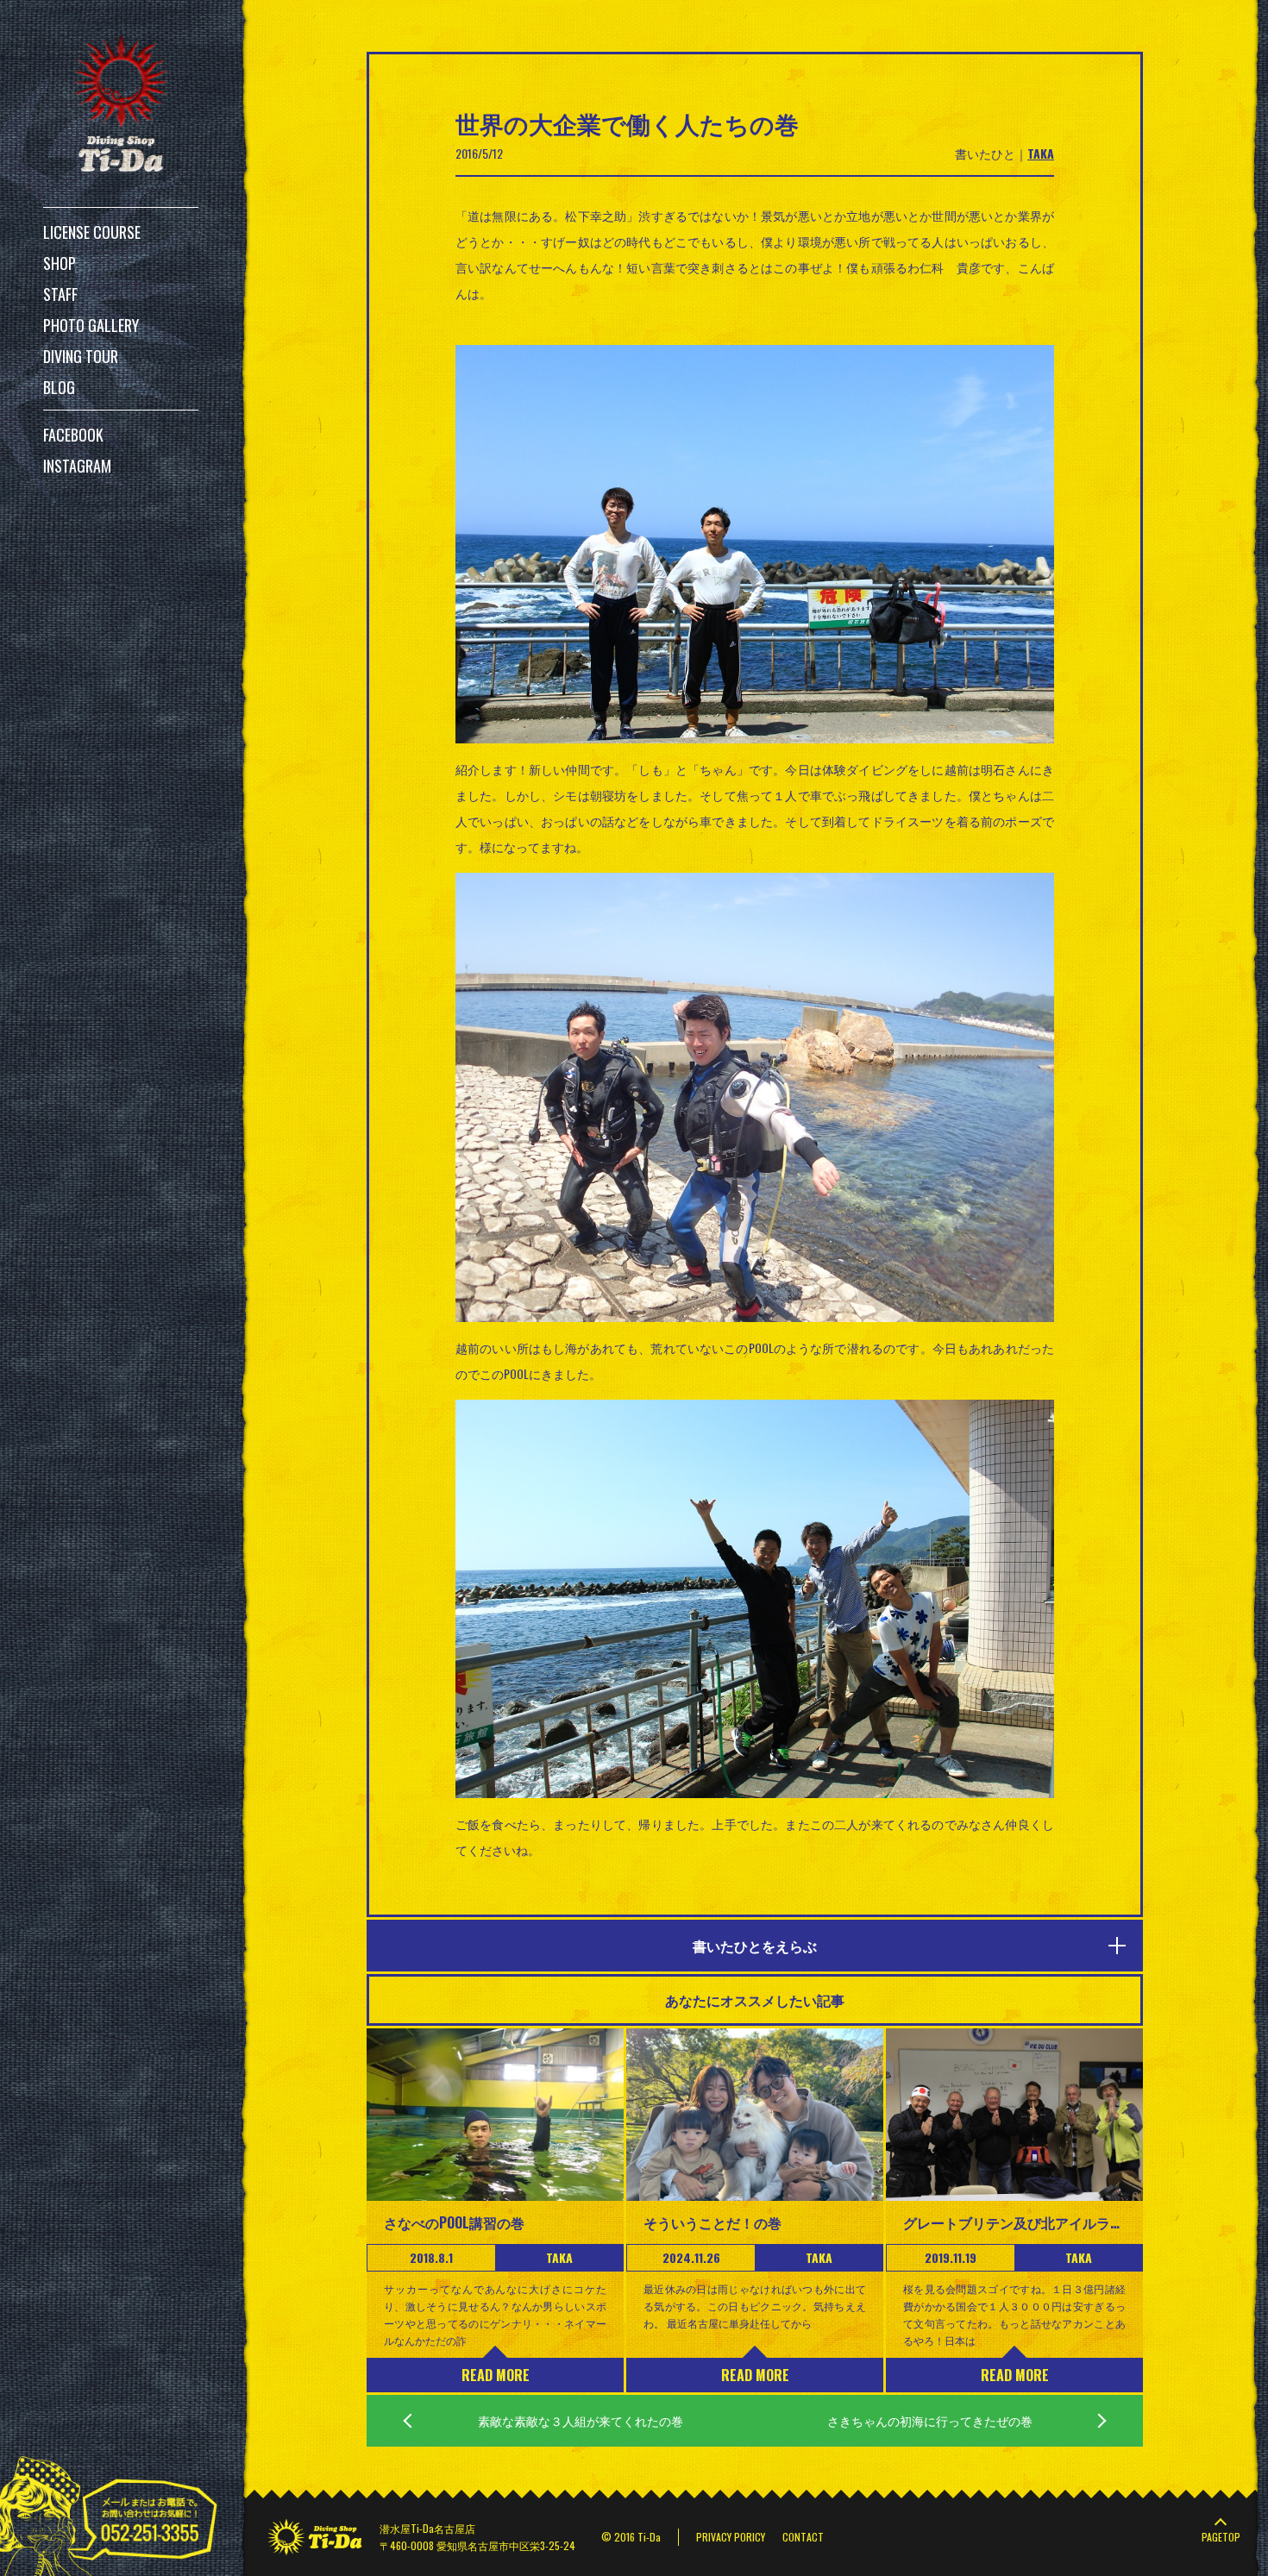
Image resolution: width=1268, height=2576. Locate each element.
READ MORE (496, 2375)
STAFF (60, 294)
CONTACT (803, 2537)
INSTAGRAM (77, 466)
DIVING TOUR (81, 356)
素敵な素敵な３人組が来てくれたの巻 (581, 2420)
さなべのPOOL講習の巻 (454, 2222)
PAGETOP (1221, 2537)
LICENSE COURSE (92, 232)
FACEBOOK (73, 435)
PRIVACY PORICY (731, 2537)
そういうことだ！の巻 (712, 2222)
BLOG (59, 387)
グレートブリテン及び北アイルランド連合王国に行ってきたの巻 (1014, 2222)
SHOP (60, 263)
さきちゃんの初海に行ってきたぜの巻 (930, 2420)
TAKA (1041, 153)
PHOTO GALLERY (91, 325)
